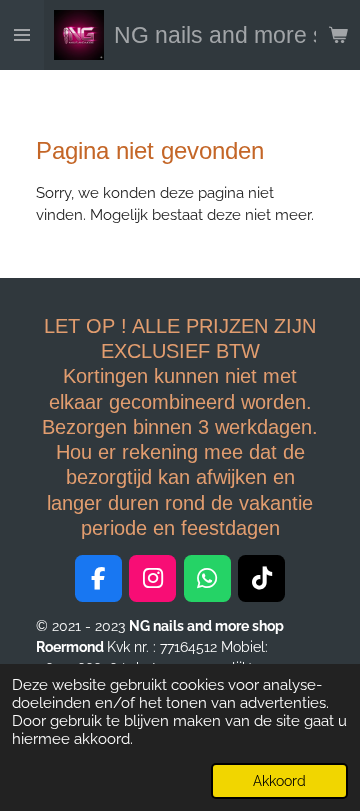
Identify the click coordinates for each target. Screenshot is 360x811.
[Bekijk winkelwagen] (338, 35)
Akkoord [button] (279, 781)
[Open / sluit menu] (22, 35)
